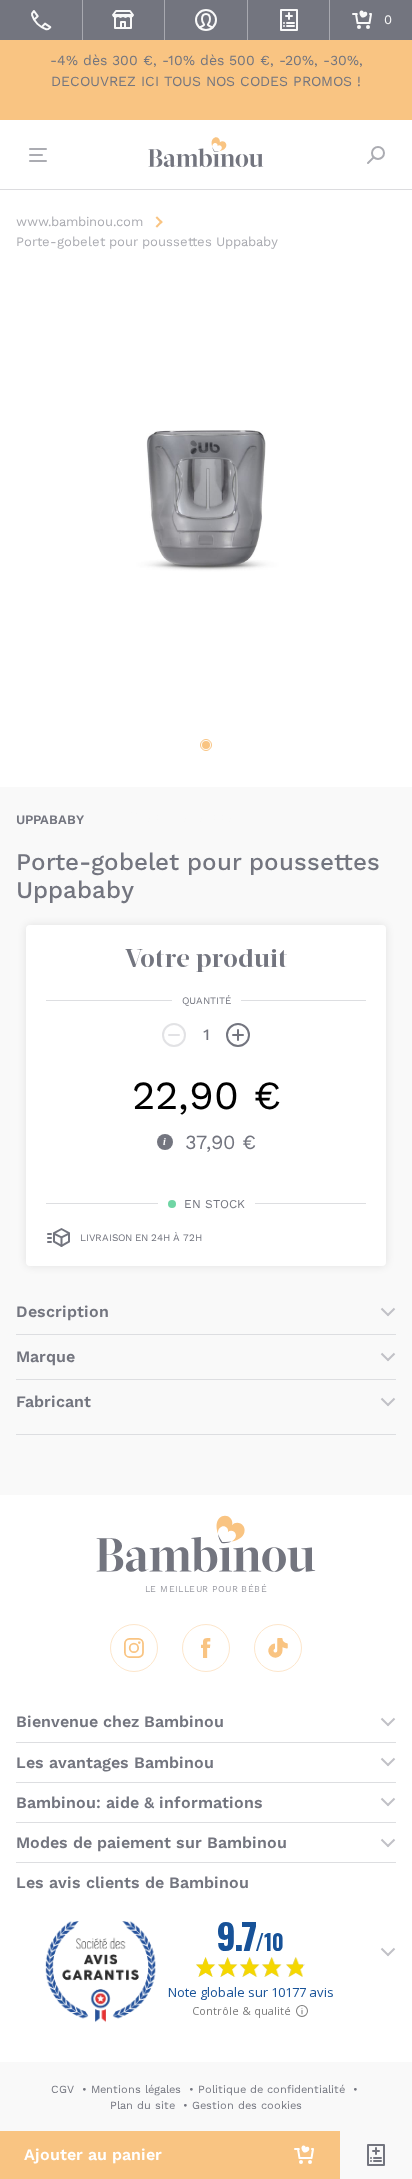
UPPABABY (50, 819)
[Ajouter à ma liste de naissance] (376, 2155)
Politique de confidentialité (271, 2089)
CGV (62, 2089)
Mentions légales (136, 2089)
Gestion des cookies (247, 2105)
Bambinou (206, 152)
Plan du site (142, 2105)
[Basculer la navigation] (36, 155)
